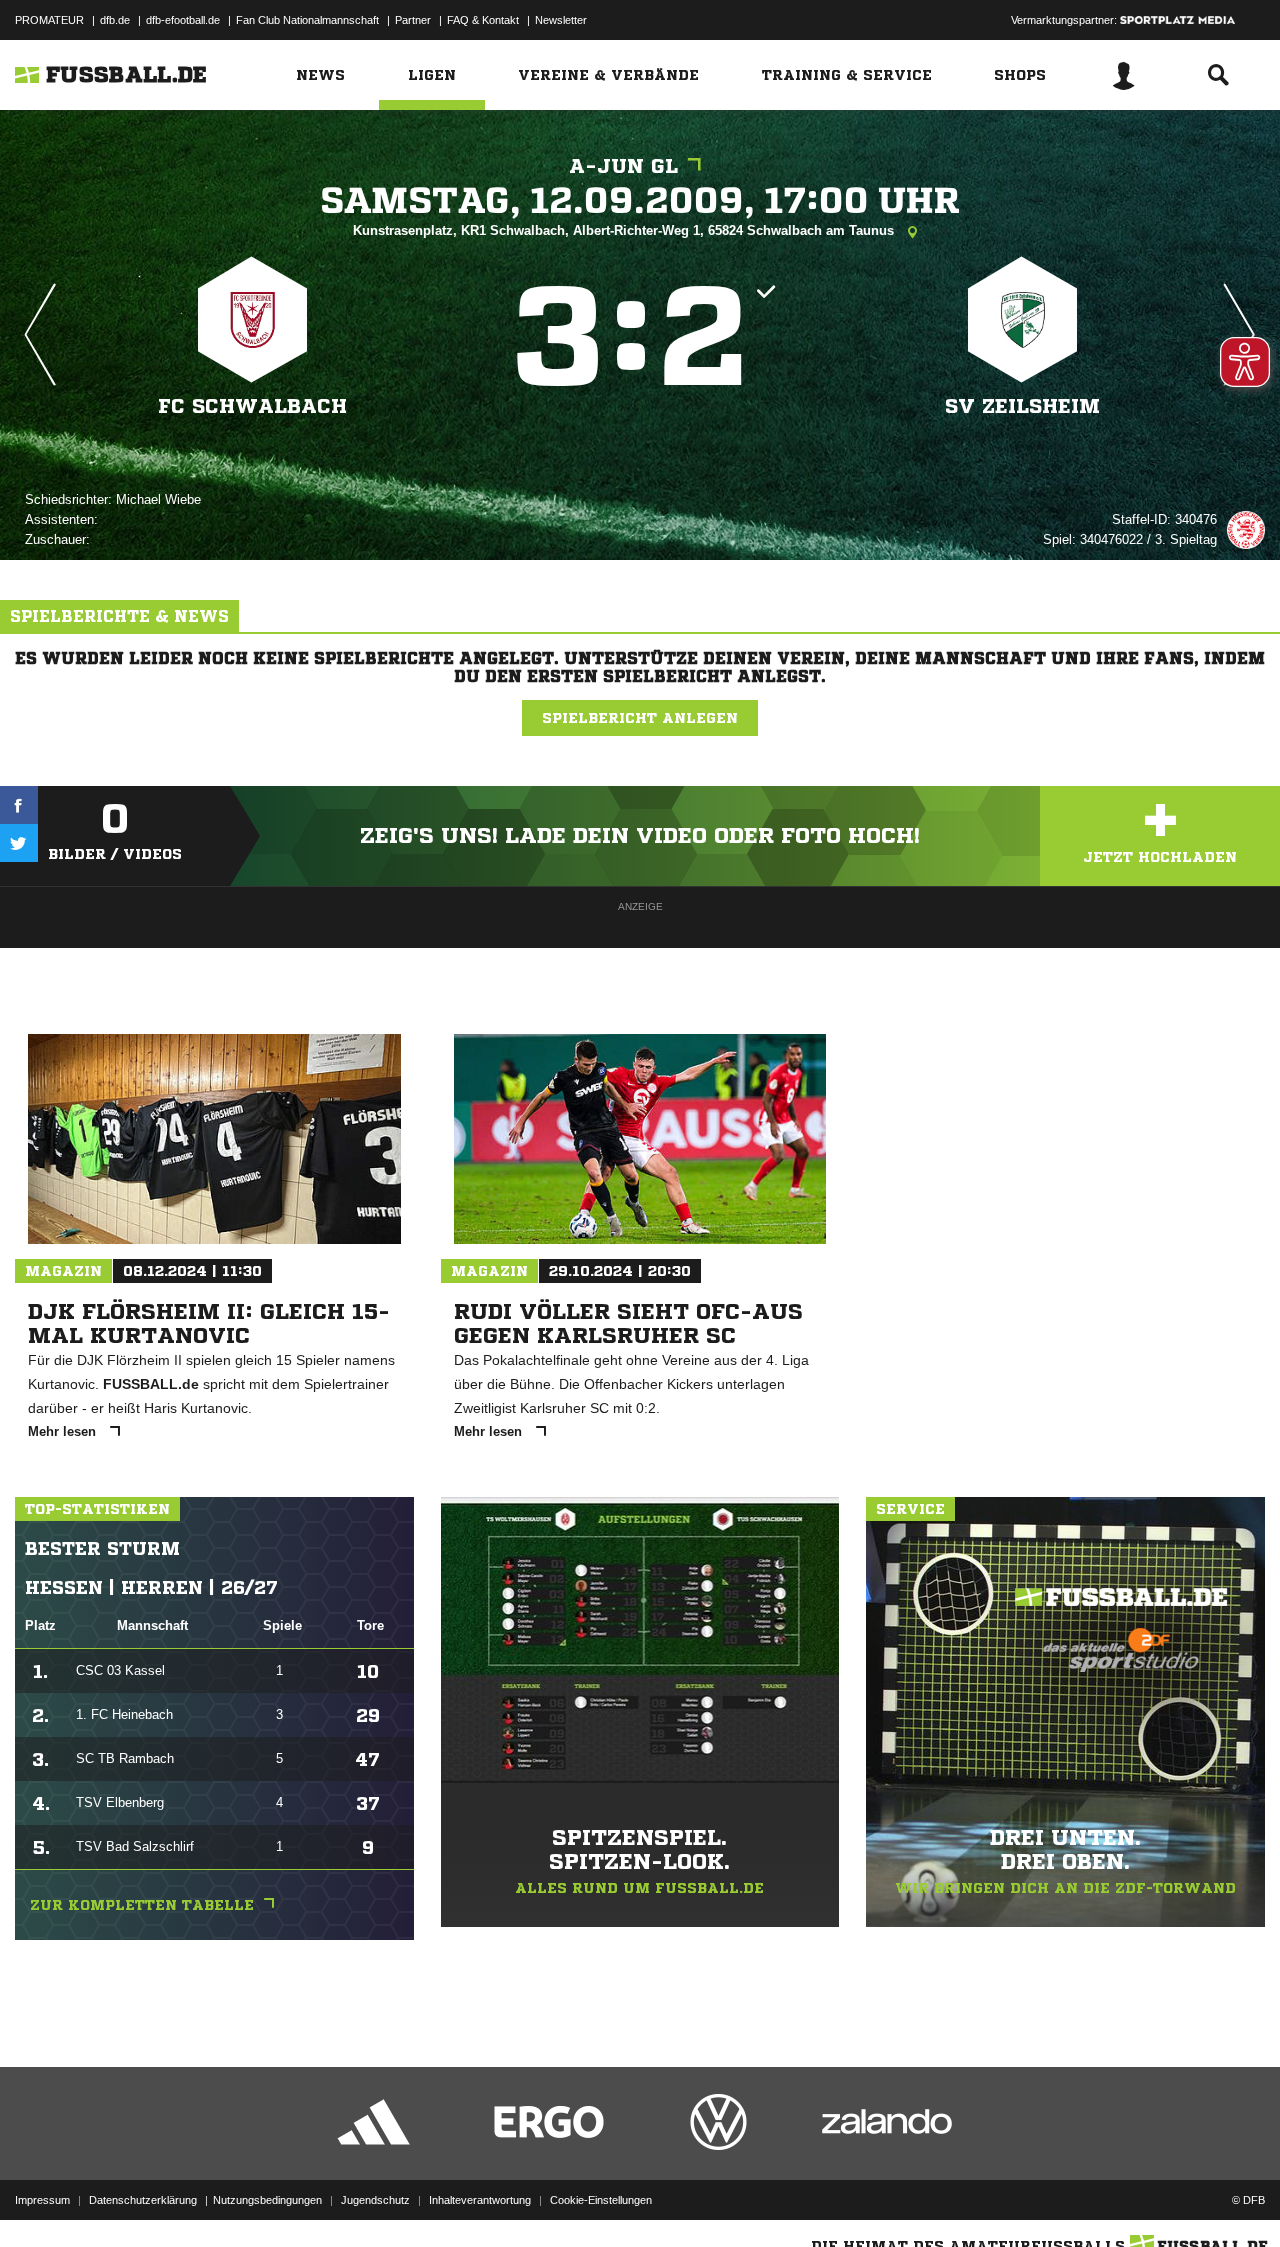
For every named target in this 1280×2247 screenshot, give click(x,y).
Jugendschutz (375, 2200)
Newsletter (561, 20)
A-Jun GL (623, 166)
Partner (413, 20)
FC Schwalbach (252, 406)
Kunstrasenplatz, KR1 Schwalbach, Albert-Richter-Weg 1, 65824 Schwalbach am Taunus (625, 230)
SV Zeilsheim (1022, 406)
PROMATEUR (49, 20)
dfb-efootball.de (183, 20)
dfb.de (115, 20)
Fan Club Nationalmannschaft (307, 20)
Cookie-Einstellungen (601, 2200)
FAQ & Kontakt (483, 20)
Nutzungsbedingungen (267, 2200)
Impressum (42, 2200)
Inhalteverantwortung (480, 2200)
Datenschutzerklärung (143, 2200)
